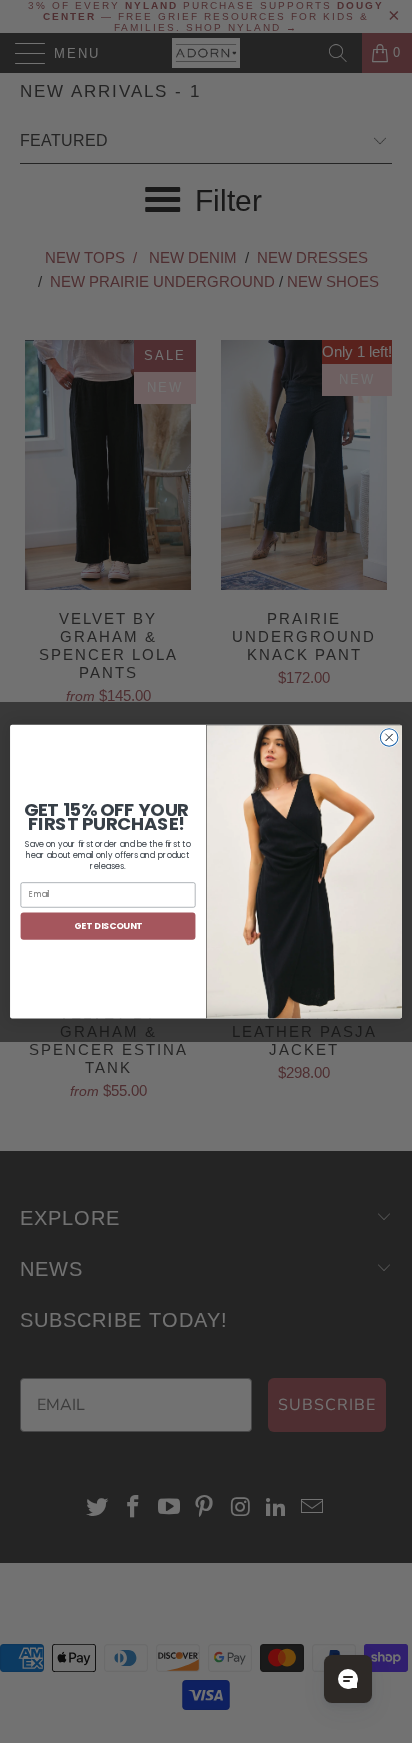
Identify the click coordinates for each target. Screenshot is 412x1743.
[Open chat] (348, 1679)
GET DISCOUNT (108, 925)
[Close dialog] (389, 737)
